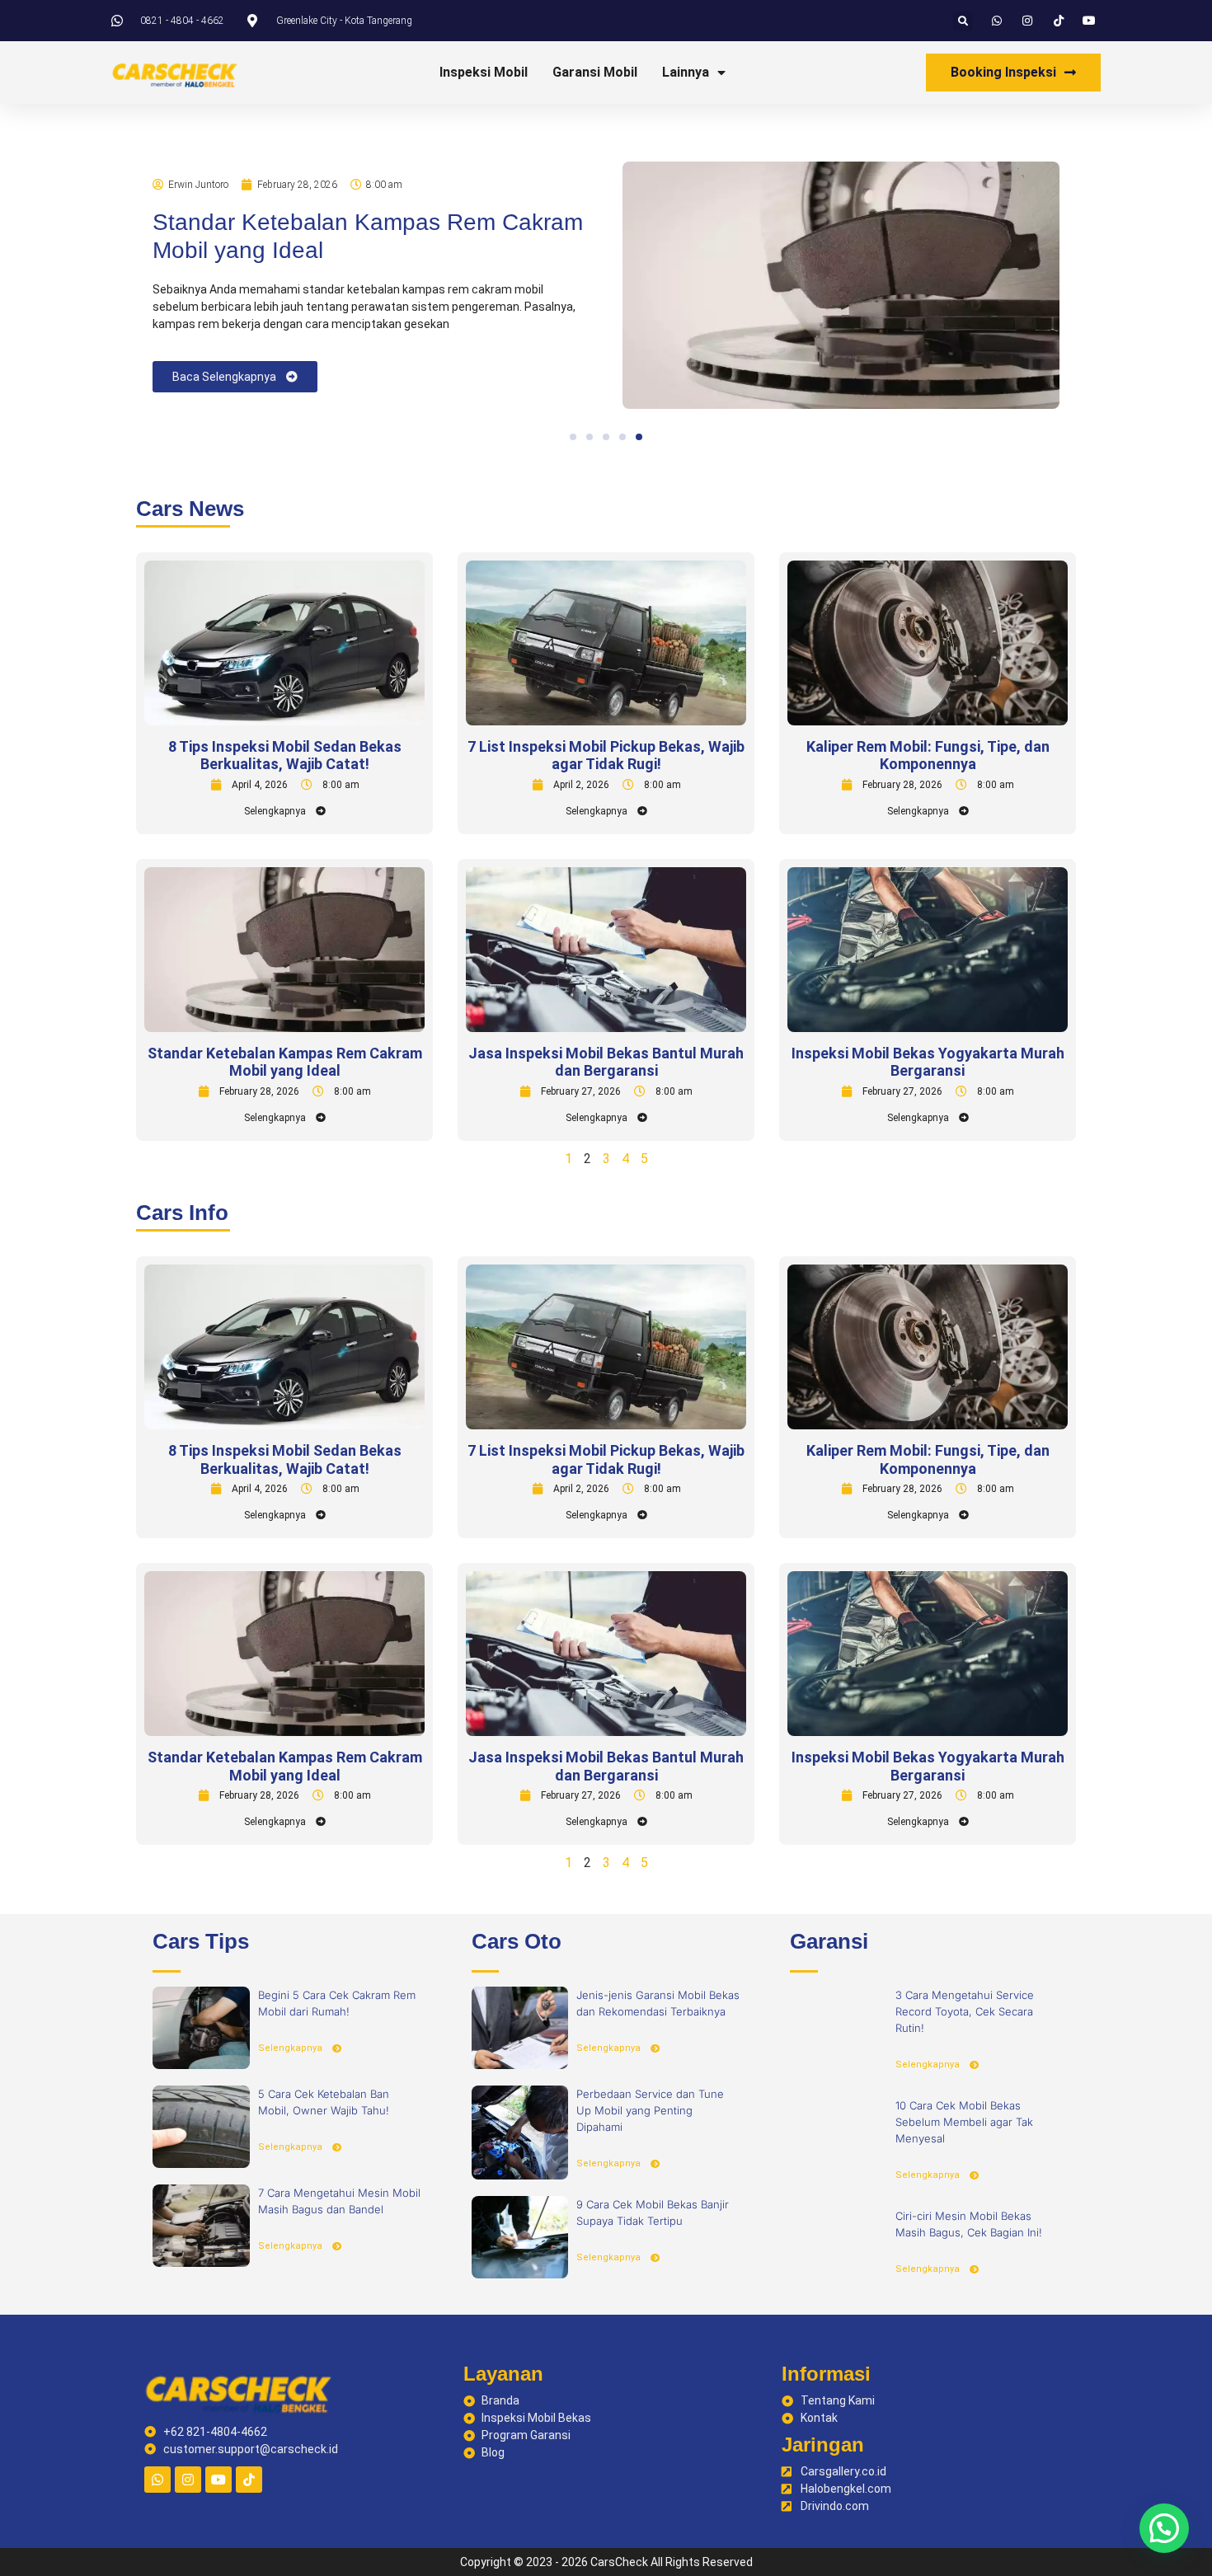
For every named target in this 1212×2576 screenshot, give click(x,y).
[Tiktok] (249, 2480)
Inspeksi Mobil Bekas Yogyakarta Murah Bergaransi (928, 1062)
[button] (963, 21)
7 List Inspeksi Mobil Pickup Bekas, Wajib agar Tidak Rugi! (606, 755)
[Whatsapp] (157, 2480)
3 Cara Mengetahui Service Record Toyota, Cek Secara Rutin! (965, 2011)
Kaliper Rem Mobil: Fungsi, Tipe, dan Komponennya (928, 755)
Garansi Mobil (595, 72)
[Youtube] (218, 2480)
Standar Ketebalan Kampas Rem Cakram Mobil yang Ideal (285, 1062)
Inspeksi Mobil (484, 72)
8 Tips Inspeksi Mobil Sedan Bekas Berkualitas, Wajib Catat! (285, 755)
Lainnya (686, 72)
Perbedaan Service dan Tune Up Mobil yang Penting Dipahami (650, 2110)
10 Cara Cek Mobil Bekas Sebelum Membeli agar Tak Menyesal (964, 2122)
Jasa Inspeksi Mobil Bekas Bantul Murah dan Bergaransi (606, 1062)
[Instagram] (188, 2480)
